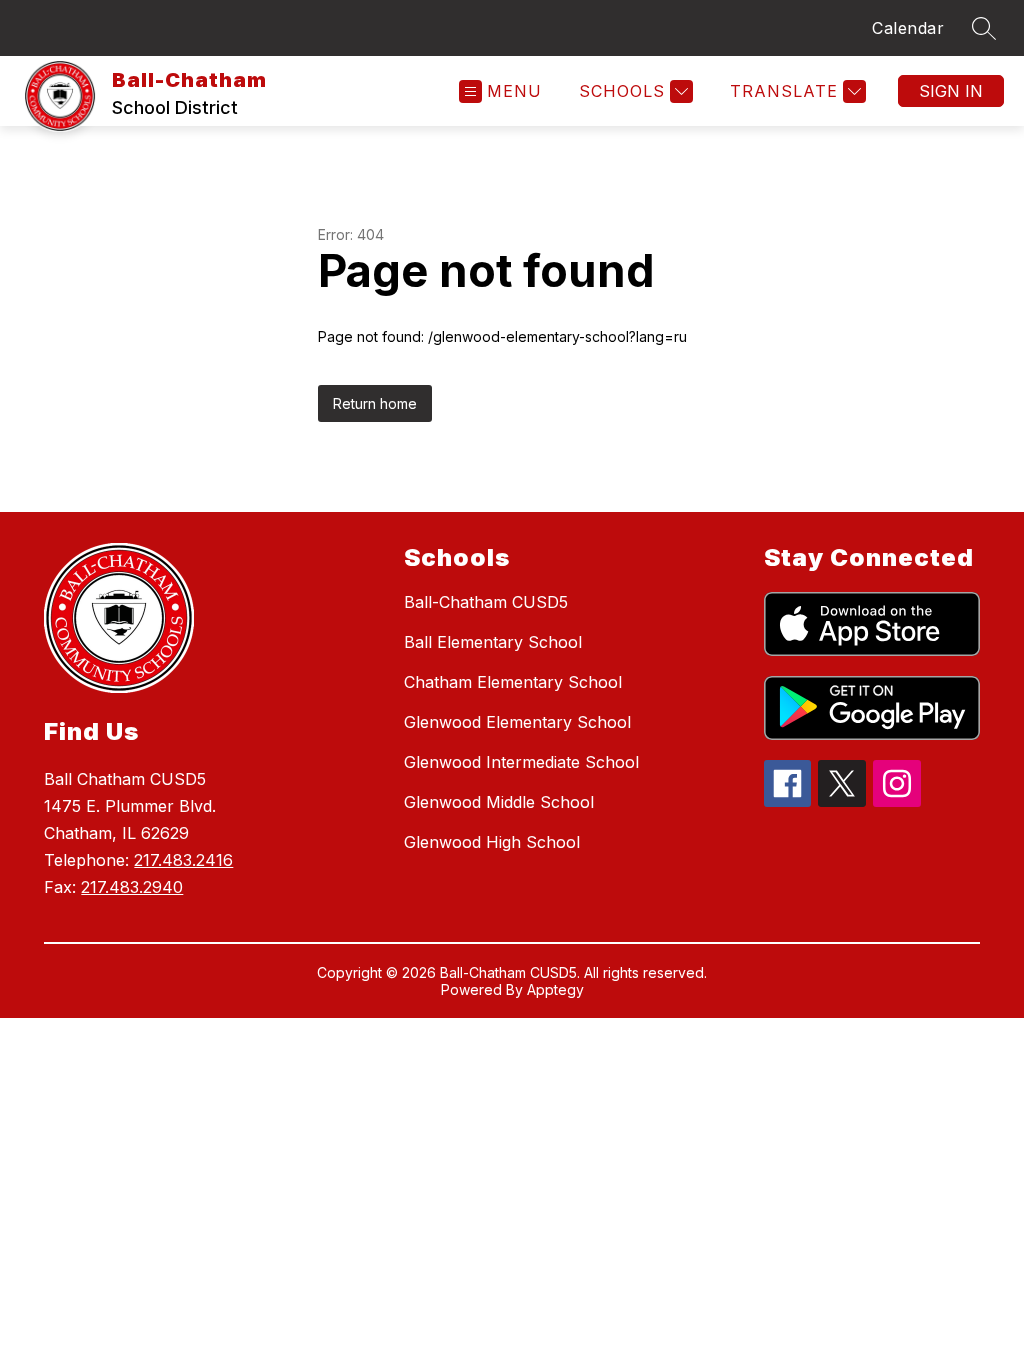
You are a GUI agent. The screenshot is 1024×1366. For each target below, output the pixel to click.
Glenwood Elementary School (517, 722)
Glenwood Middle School (499, 802)
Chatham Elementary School (513, 682)
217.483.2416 (183, 860)
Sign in (951, 91)
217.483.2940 (132, 887)
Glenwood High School (492, 842)
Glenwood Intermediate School (521, 762)
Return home (375, 403)
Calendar (908, 28)
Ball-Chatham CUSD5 (486, 602)
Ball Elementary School (493, 642)
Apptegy (555, 989)
